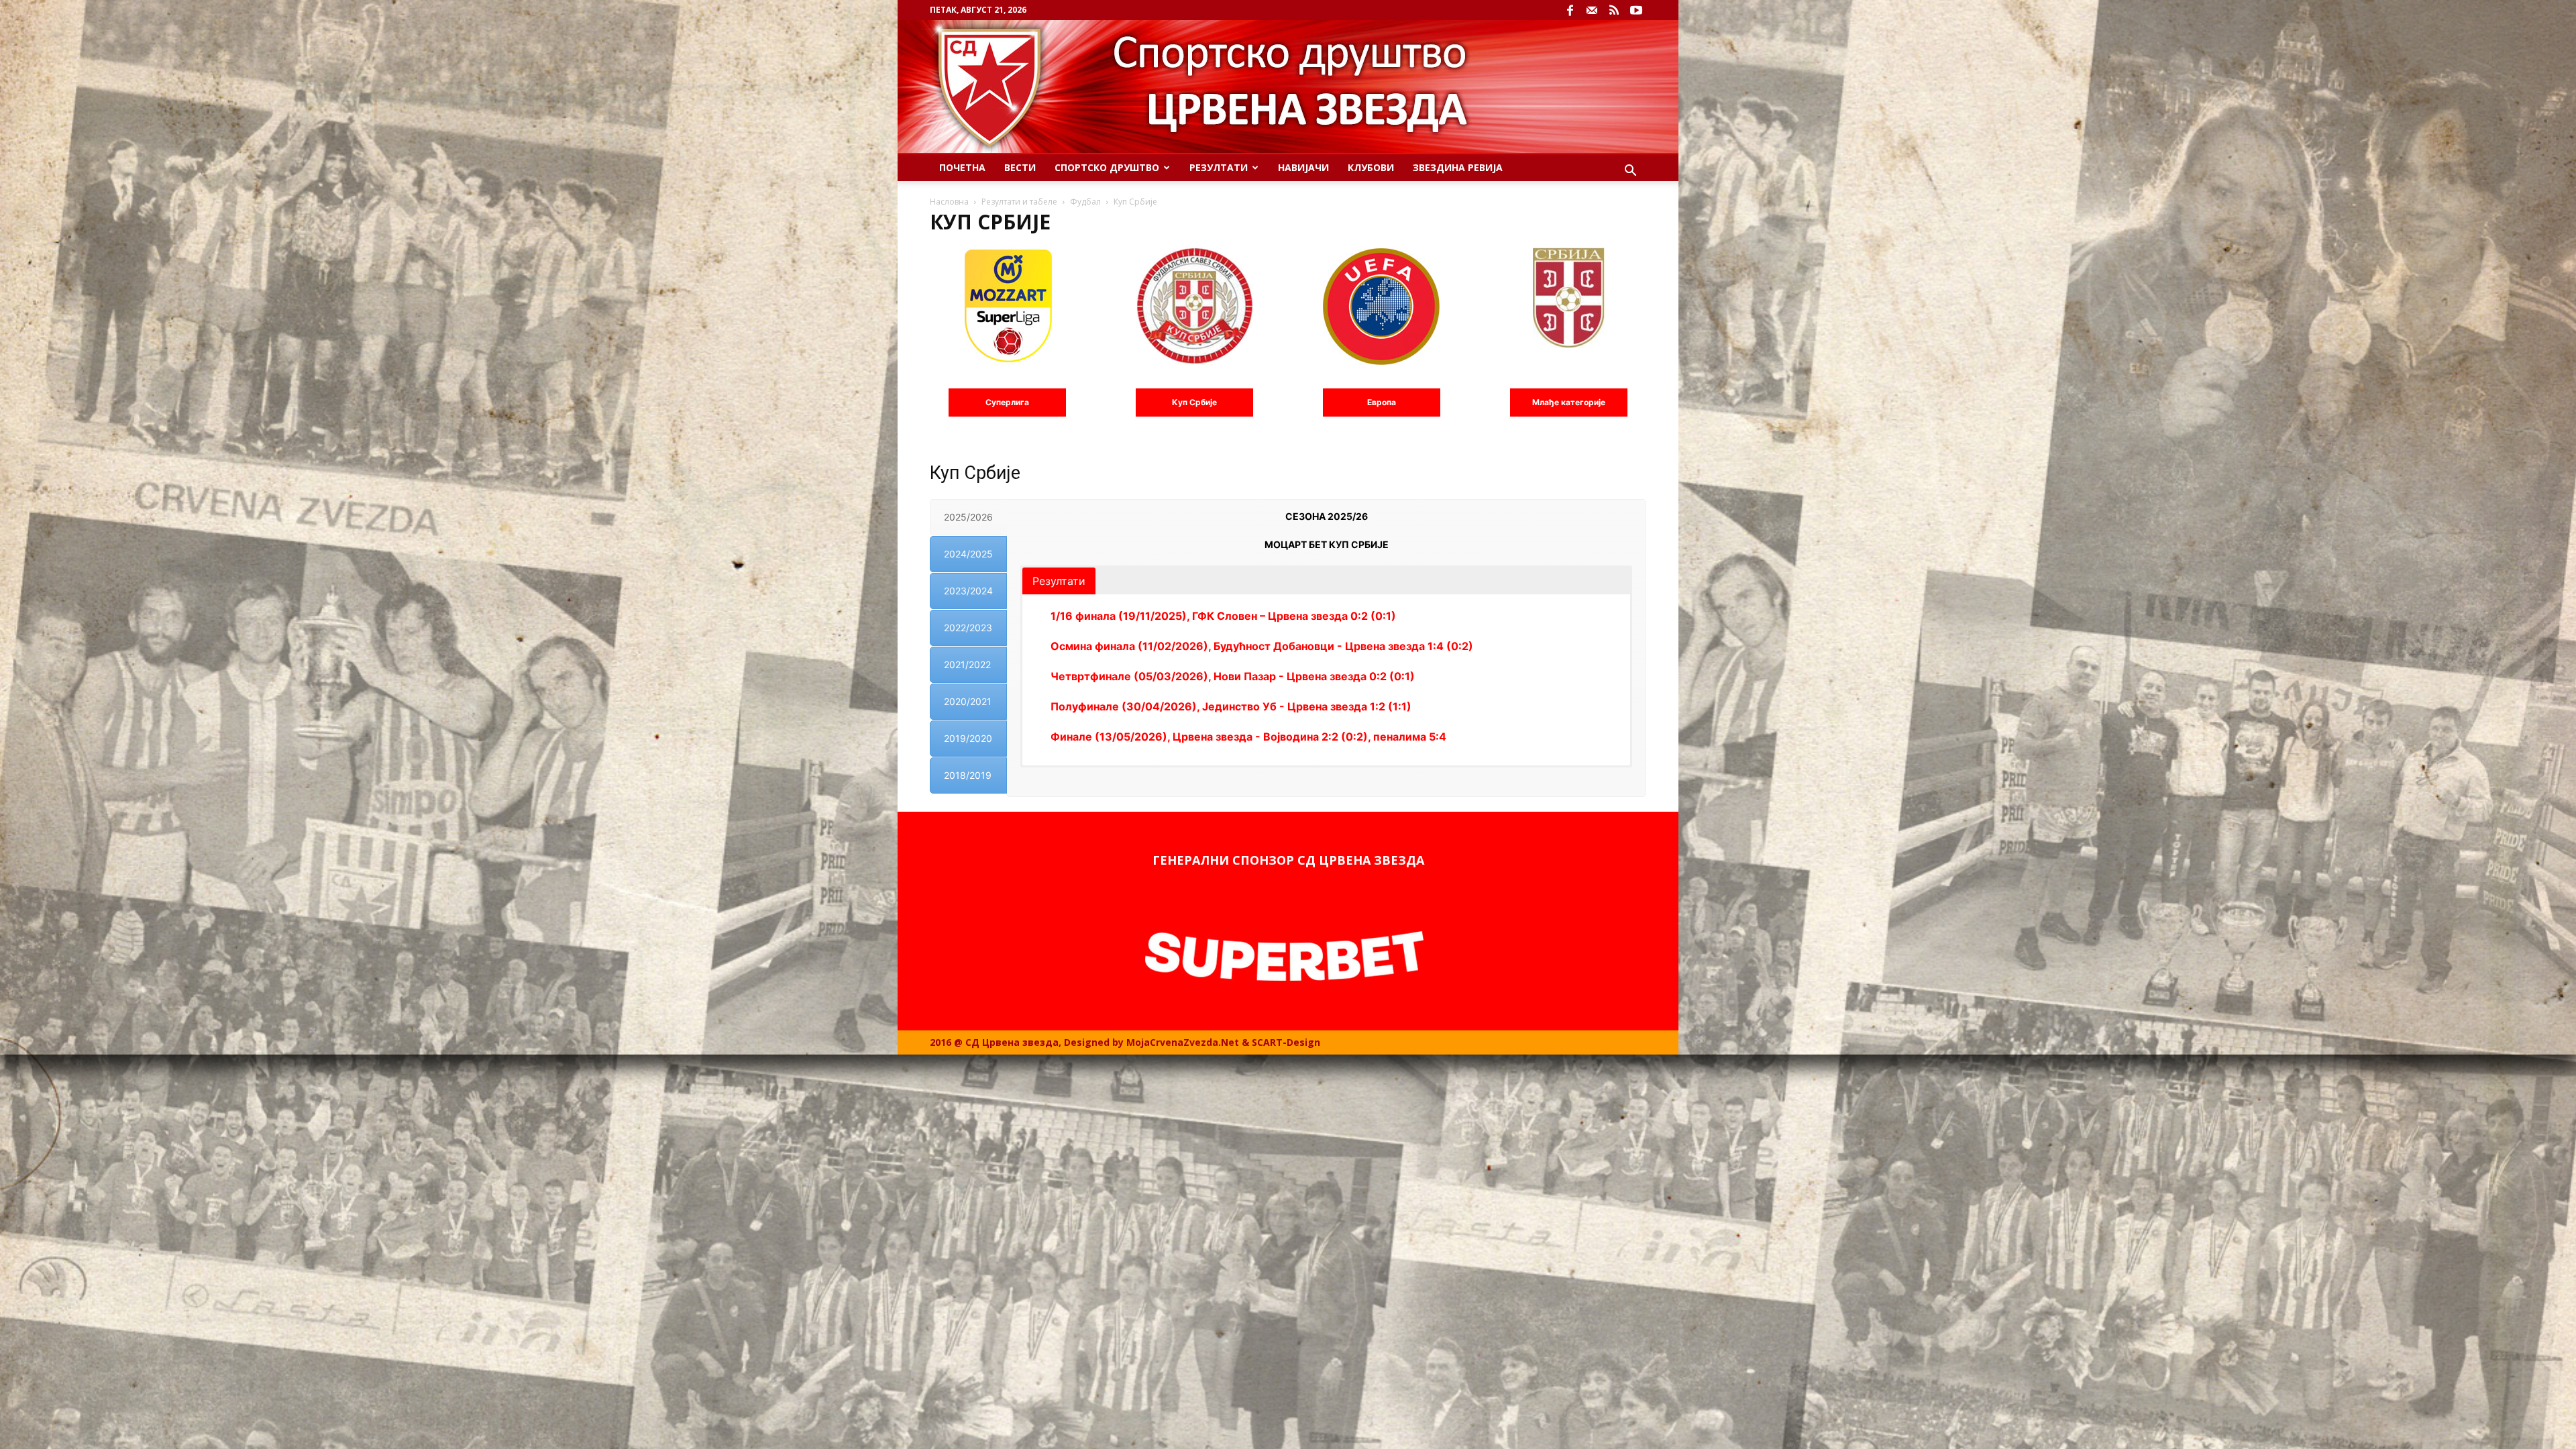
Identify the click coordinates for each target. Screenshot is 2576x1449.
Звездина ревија (1458, 167)
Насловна (949, 202)
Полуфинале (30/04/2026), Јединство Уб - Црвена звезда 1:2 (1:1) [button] (1231, 706)
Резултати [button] (1059, 581)
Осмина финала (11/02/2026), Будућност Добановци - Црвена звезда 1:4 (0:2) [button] (1262, 646)
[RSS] (1614, 10)
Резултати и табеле (1019, 202)
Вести (1020, 167)
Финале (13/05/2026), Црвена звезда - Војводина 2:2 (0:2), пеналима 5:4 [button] (1248, 737)
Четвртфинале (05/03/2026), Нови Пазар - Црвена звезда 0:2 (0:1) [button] (1233, 676)
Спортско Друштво (1107, 167)
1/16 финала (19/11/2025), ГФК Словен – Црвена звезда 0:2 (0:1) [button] (1223, 616)
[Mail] (1592, 10)
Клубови (1371, 167)
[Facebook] (1570, 10)
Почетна (962, 167)
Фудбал (1085, 202)
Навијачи (1303, 167)
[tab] (968, 517)
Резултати (1219, 167)
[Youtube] (1636, 10)
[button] (1630, 172)
